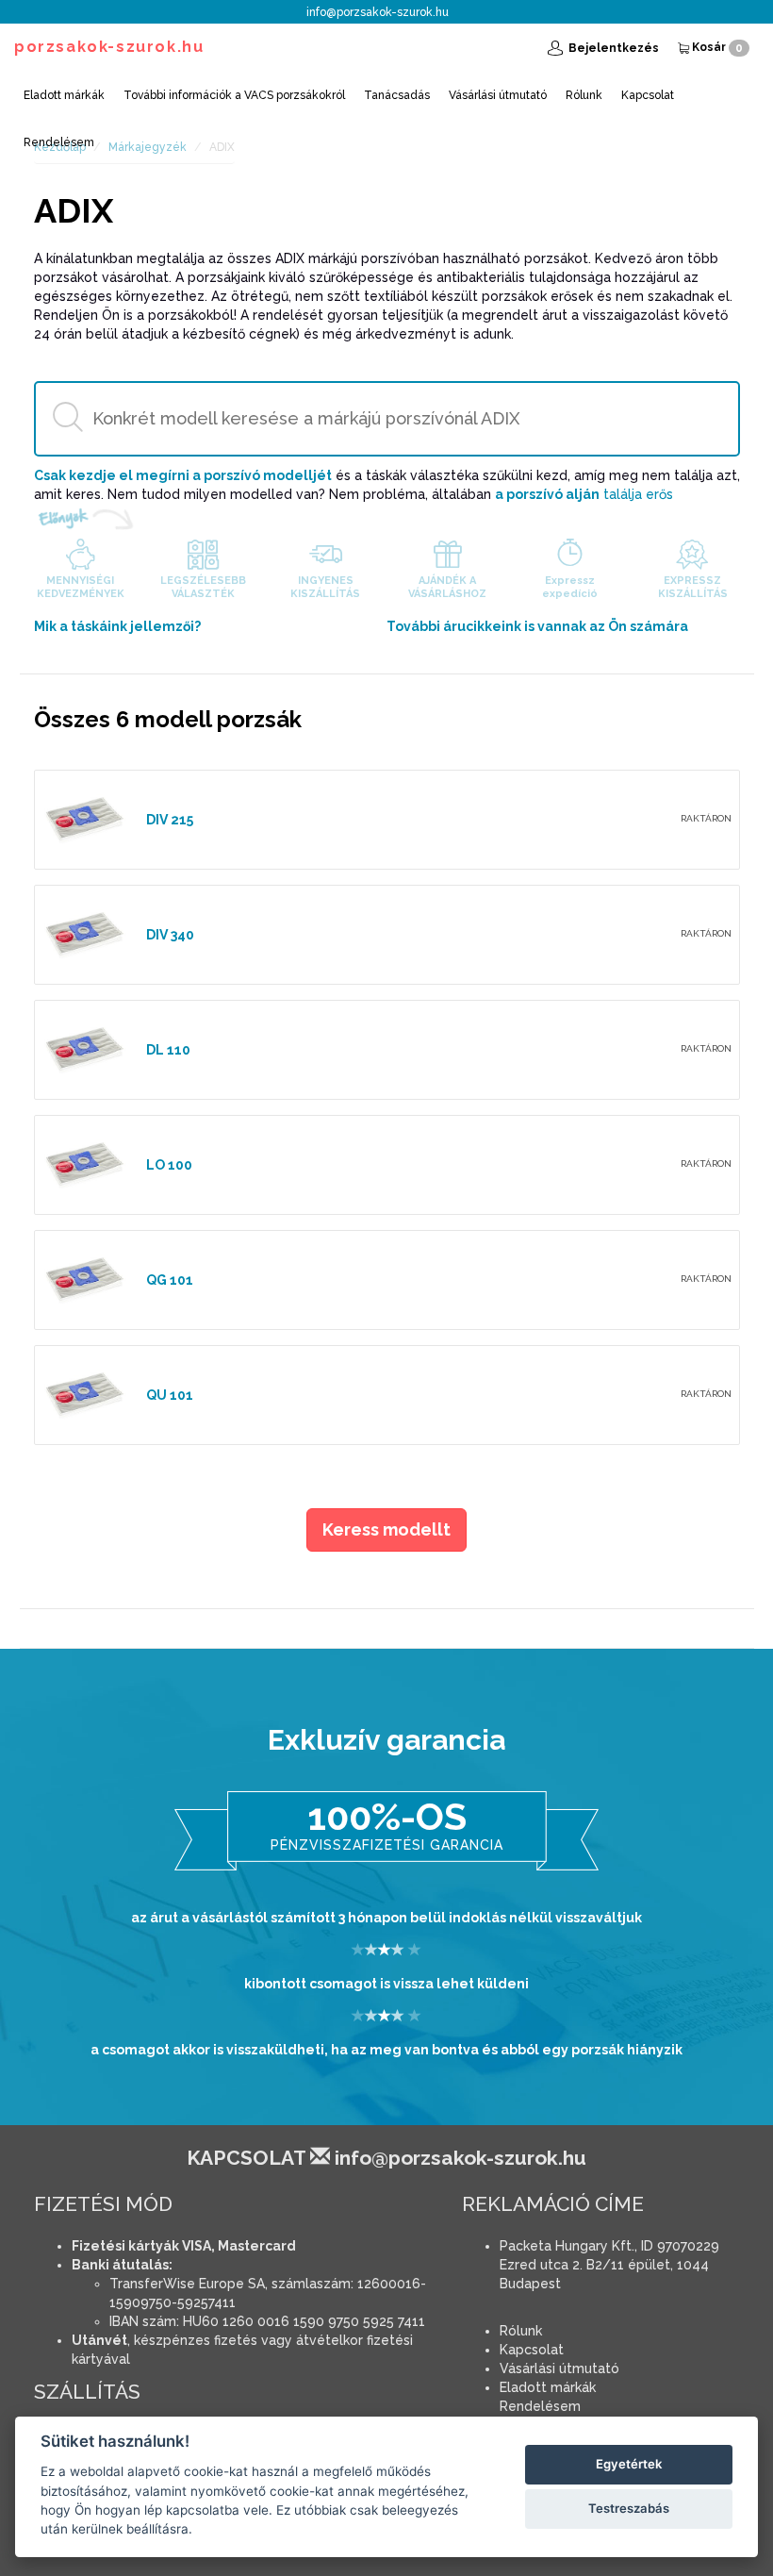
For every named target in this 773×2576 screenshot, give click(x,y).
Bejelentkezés (612, 48)
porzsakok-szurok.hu (109, 47)
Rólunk (584, 95)
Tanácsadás (397, 95)
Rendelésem (59, 142)
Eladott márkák (64, 95)
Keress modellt (386, 1529)
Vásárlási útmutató (498, 95)
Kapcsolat (648, 95)
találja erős (584, 494)
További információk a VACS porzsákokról (234, 95)
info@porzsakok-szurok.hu (378, 12)
